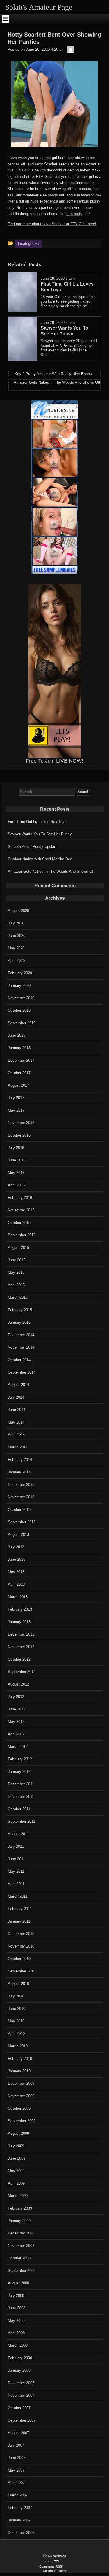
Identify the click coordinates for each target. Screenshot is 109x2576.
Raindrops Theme (54, 2571)
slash (70, 278)
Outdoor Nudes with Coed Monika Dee (40, 859)
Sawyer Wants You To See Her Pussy (40, 834)
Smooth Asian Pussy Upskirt (32, 847)
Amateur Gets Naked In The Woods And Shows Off (51, 871)
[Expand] (6, 19)
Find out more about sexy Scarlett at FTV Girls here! (52, 224)
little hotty (74, 214)
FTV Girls (44, 177)
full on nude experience (38, 201)
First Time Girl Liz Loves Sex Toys (37, 822)
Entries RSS (50, 2561)
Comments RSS (51, 2566)
